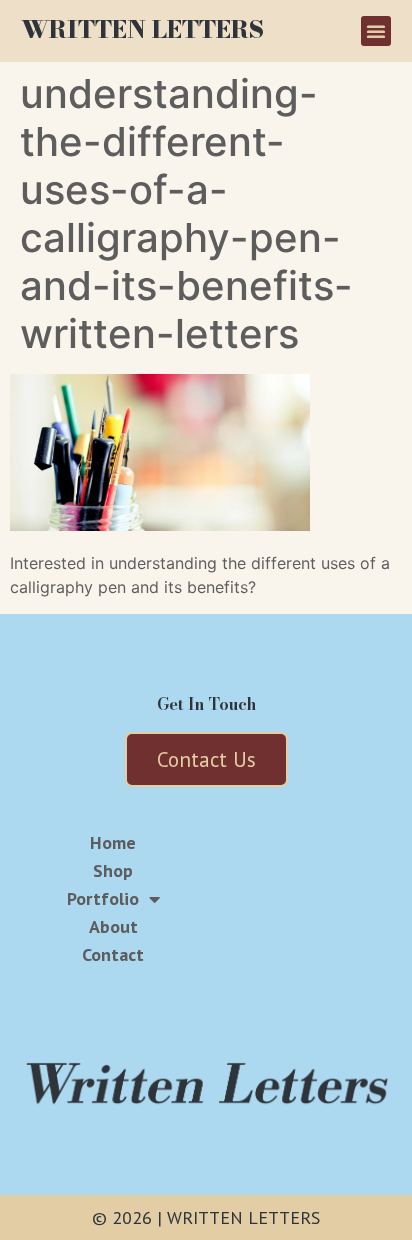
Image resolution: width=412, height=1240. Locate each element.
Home (113, 843)
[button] (376, 31)
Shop (113, 871)
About (113, 927)
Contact (113, 955)
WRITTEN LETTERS (142, 29)
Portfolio (103, 899)
